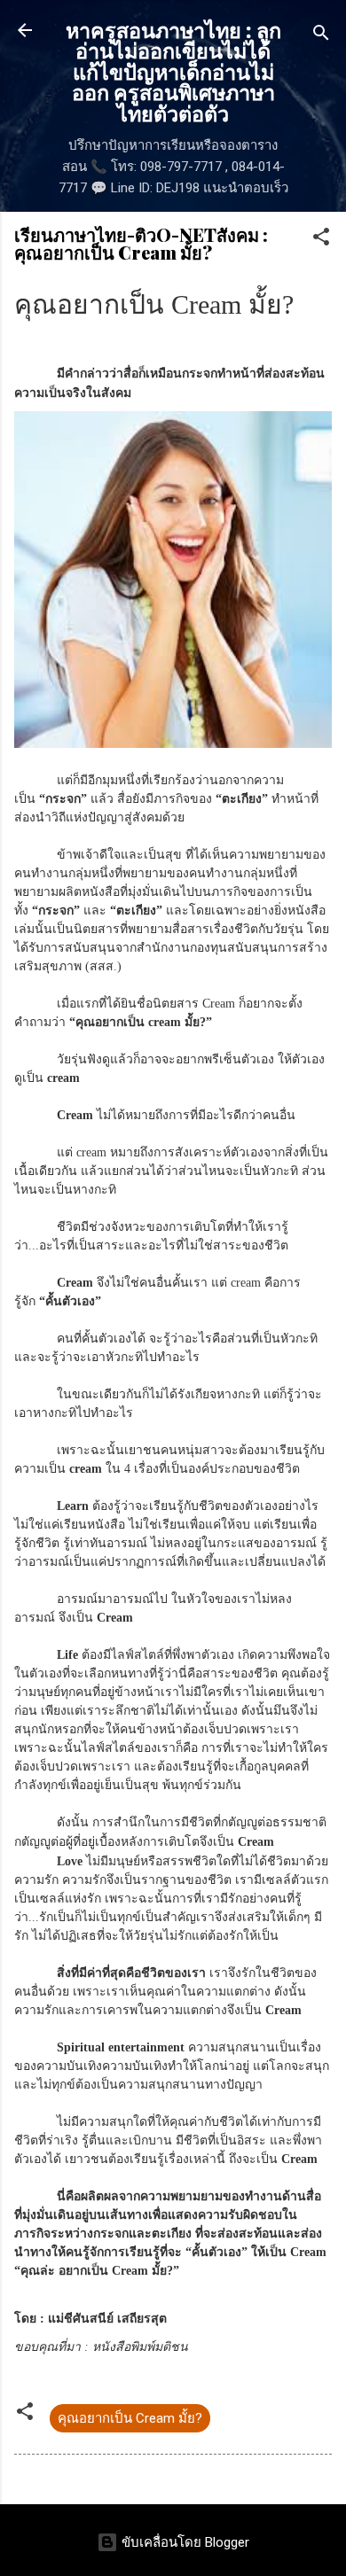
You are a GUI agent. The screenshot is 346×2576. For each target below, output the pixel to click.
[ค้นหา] (321, 36)
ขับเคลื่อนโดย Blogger (184, 2542)
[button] (321, 240)
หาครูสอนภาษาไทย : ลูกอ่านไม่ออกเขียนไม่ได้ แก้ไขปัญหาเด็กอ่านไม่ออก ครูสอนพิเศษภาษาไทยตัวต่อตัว (173, 71)
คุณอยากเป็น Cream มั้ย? (130, 2418)
